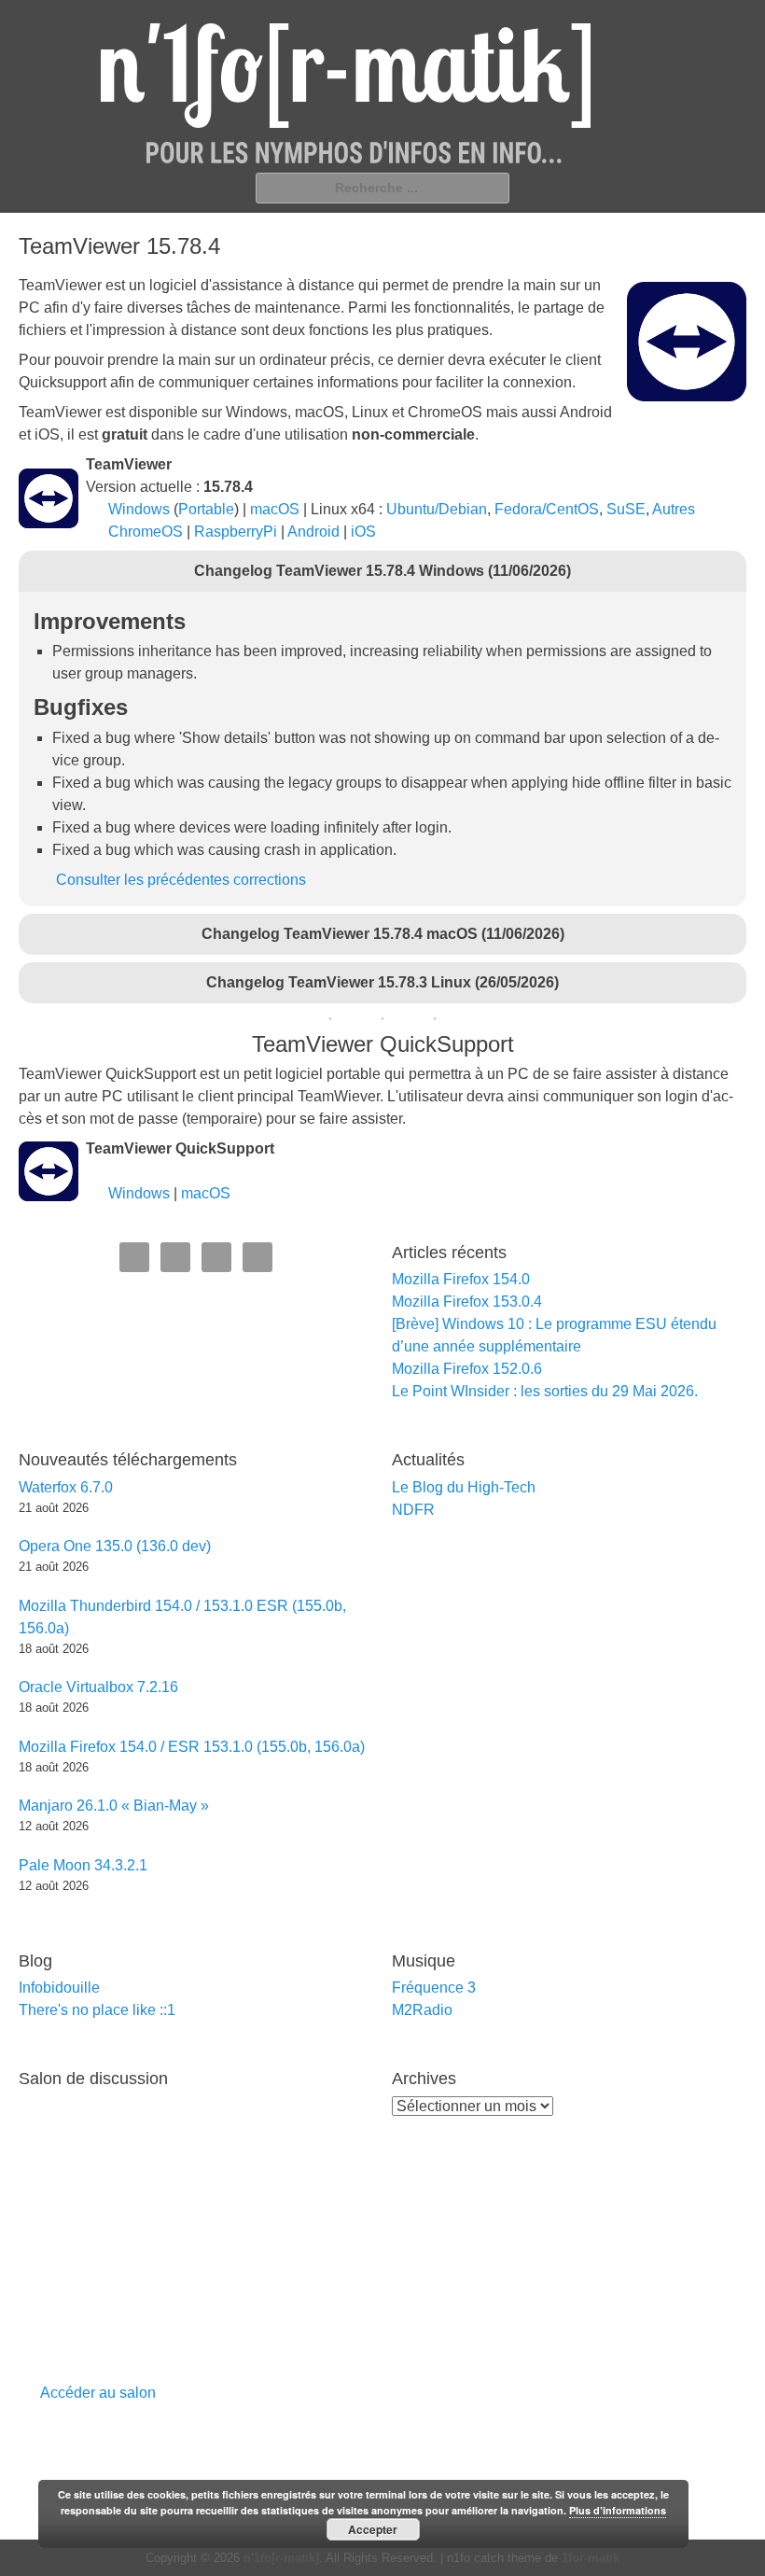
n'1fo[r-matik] (281, 2558)
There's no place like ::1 (97, 2010)
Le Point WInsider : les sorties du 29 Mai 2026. (545, 1391)
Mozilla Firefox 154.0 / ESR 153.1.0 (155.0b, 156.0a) (192, 1747)
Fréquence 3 (434, 1988)
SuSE (626, 509)
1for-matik (591, 2558)
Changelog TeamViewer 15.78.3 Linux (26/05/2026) (382, 982)
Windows (139, 509)
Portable (206, 509)
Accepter (373, 2529)
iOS (363, 532)
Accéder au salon (98, 2393)
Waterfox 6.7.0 (66, 1487)
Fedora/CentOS (547, 509)
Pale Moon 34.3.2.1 (83, 1865)
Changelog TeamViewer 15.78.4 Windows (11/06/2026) (382, 571)
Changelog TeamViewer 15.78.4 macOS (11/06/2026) (383, 934)
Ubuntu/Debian (437, 509)
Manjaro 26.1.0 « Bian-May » (114, 1806)
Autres (674, 509)
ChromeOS (146, 532)
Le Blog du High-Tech (464, 1487)
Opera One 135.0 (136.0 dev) (115, 1546)
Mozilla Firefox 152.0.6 (467, 1369)
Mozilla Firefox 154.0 (461, 1279)
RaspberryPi (236, 532)
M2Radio (422, 2010)
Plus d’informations (618, 2510)
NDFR (413, 1510)
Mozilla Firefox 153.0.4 (467, 1302)
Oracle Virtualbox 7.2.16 (98, 1687)
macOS (275, 509)
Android (313, 532)
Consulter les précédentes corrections (181, 880)
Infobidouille (59, 1988)
